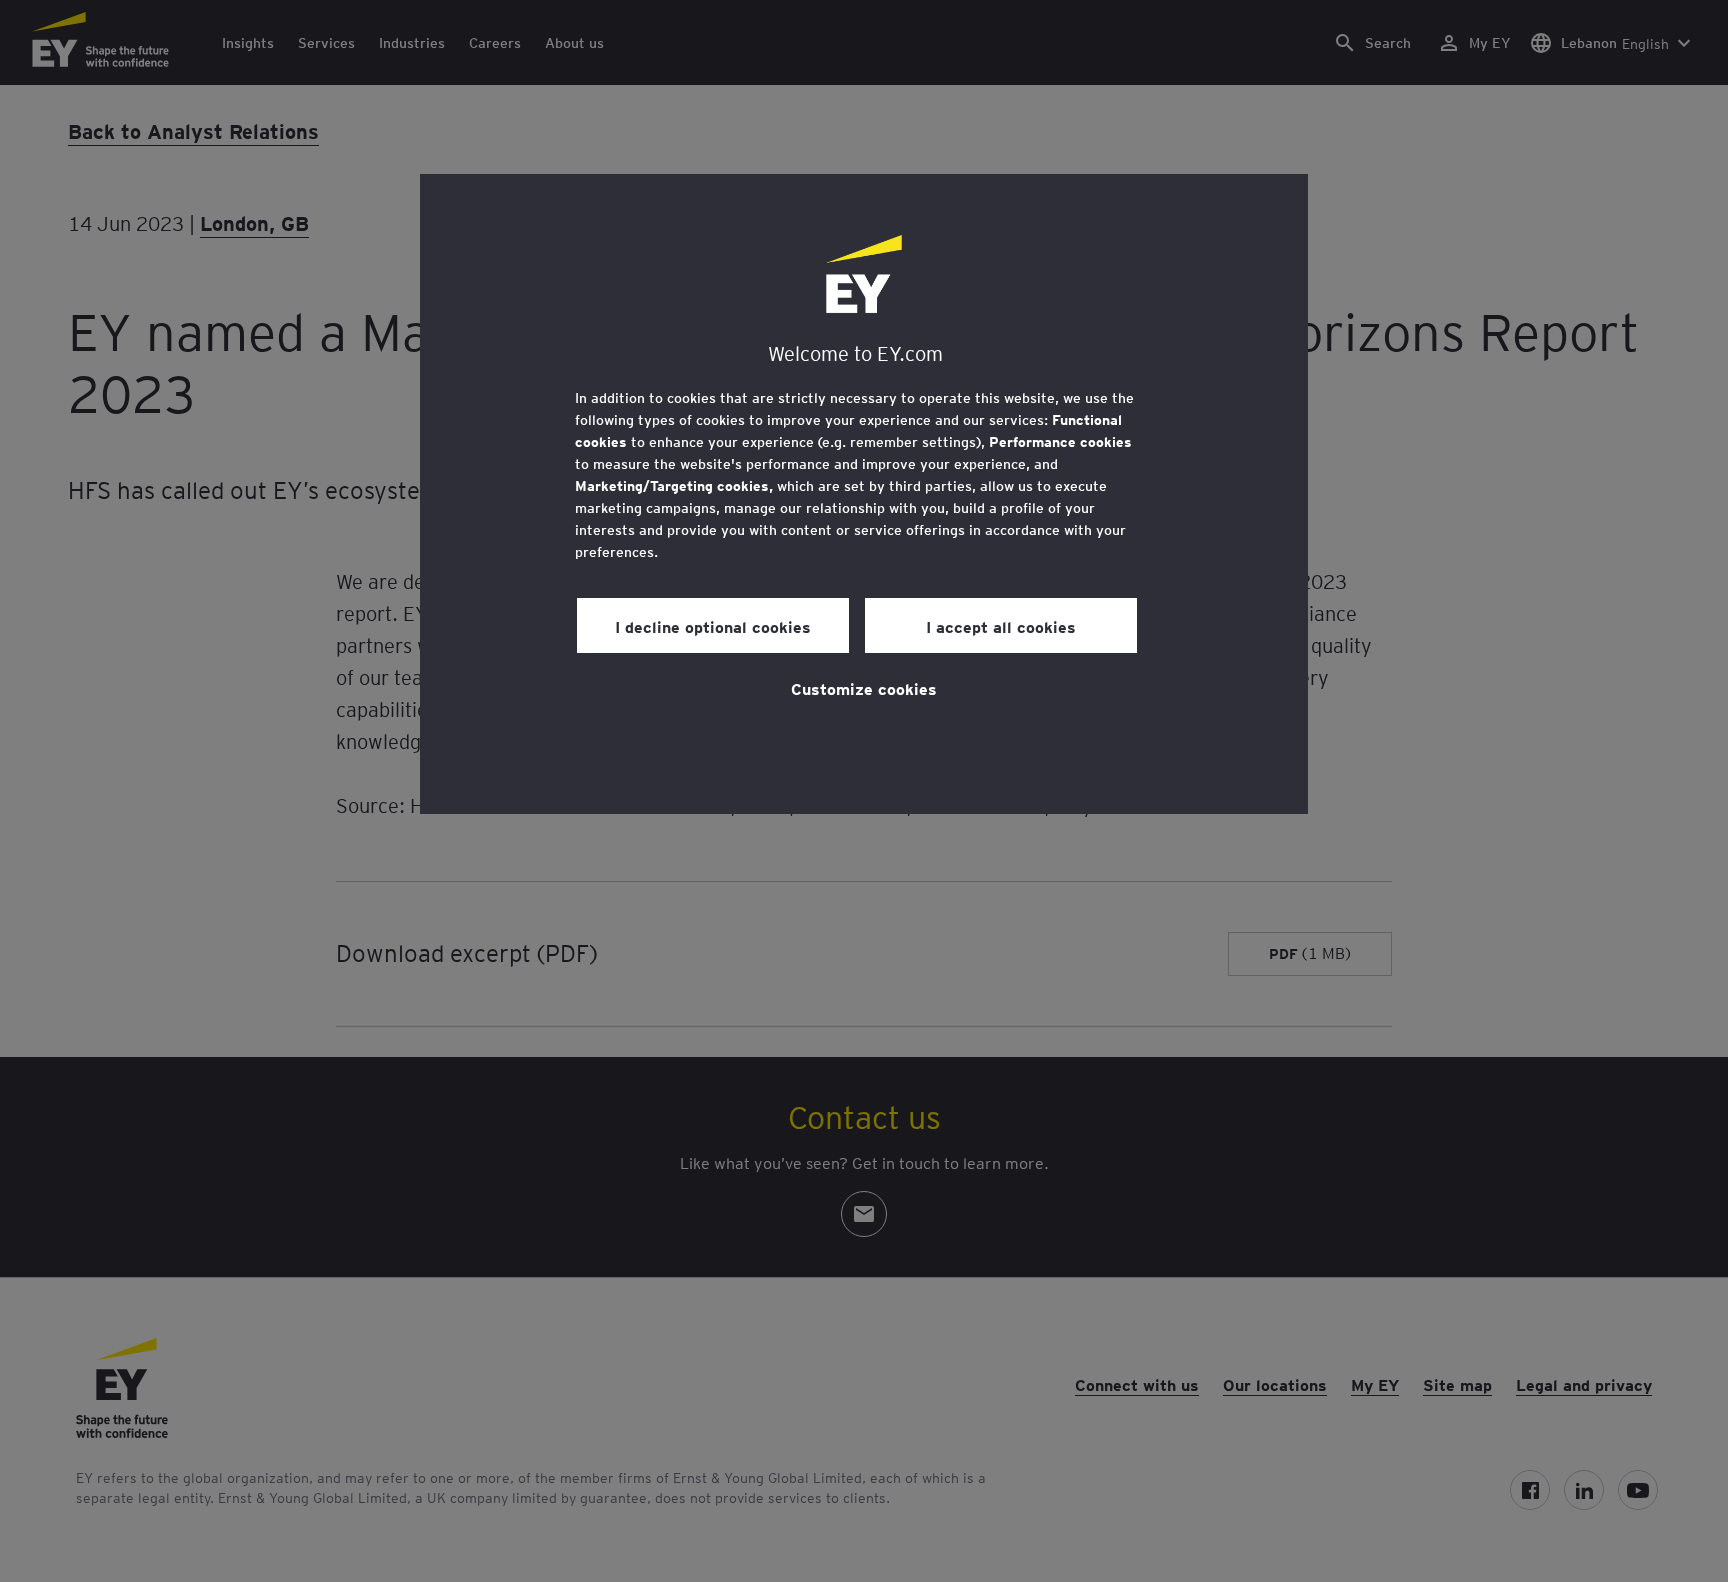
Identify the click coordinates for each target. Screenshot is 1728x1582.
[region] (864, 494)
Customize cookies (864, 688)
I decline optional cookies (713, 626)
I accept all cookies (1001, 626)
